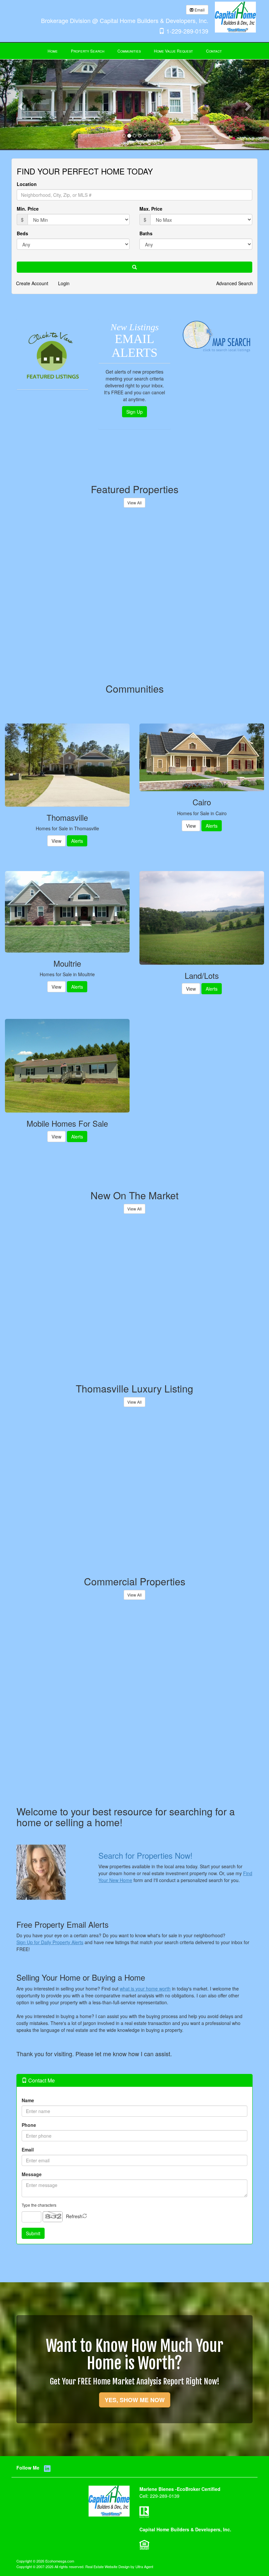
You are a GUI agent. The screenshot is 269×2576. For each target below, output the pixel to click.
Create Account (32, 283)
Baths (146, 233)
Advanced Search (235, 283)
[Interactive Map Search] (217, 337)
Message (32, 2174)
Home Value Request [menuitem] (173, 51)
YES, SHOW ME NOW (135, 2400)
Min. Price (28, 209)
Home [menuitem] (53, 51)
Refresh (74, 2216)
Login (64, 283)
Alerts (77, 841)
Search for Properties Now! (145, 1855)
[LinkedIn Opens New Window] (180, 9)
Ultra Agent (144, 2566)
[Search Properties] (52, 1872)
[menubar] (135, 51)
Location (27, 184)
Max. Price (151, 209)
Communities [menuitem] (129, 51)
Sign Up (134, 412)
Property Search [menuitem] (88, 51)
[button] (20, 104)
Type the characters (39, 2205)
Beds (22, 233)
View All (134, 503)
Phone (29, 2125)
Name (28, 2100)
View (56, 841)
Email (199, 10)
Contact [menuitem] (214, 51)
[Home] (235, 16)
